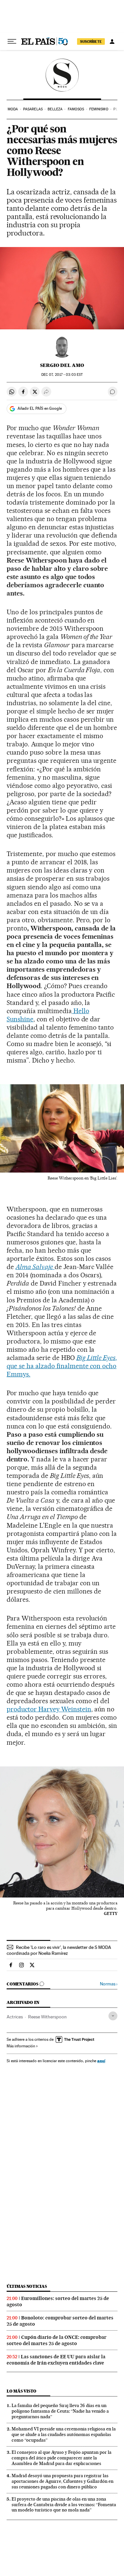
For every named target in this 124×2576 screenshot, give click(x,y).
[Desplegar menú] (12, 42)
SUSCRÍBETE (91, 42)
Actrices (15, 2017)
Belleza (55, 109)
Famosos (76, 109)
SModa (62, 75)
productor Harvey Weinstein (49, 1709)
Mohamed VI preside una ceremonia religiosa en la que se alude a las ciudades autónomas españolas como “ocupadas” (64, 2434)
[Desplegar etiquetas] (113, 2016)
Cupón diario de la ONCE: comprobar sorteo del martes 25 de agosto (57, 2340)
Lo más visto (21, 2391)
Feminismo (99, 109)
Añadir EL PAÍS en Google (40, 408)
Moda (13, 109)
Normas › (109, 1984)
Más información (21, 2046)
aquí (101, 2061)
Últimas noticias (27, 2286)
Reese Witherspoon (47, 2017)
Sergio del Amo (62, 365)
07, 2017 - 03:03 (62, 375)
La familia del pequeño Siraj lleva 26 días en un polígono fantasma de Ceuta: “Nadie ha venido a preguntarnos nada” (60, 2411)
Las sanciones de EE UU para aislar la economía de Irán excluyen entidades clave (56, 2360)
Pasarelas (33, 109)
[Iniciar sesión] (112, 42)
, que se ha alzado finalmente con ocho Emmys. (62, 1366)
